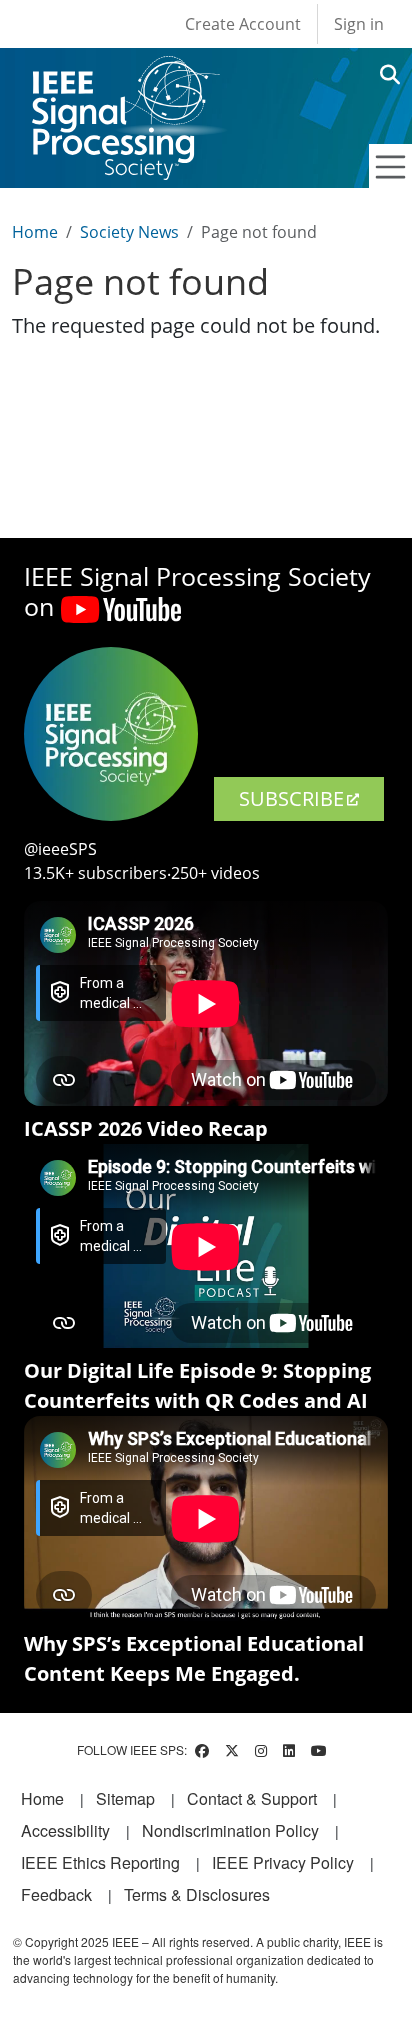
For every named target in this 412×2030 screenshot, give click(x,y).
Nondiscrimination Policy (230, 1830)
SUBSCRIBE (291, 798)
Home (35, 232)
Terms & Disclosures (197, 1894)
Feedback (56, 1894)
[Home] (124, 74)
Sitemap (125, 1798)
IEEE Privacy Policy (283, 1862)
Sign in (359, 24)
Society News (129, 232)
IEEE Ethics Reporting (100, 1862)
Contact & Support (252, 1798)
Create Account (243, 24)
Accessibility (65, 1830)
